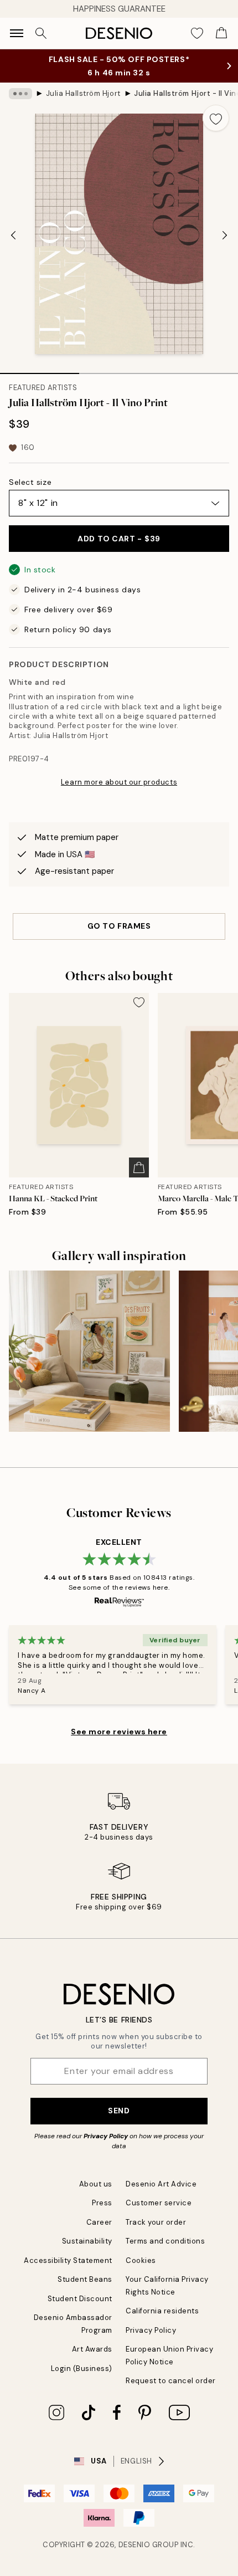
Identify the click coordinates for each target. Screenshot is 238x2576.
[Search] (41, 33)
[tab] (40, 370)
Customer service (159, 2203)
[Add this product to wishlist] (216, 118)
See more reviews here (119, 1732)
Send (119, 2111)
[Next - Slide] (225, 235)
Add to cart (119, 539)
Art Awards (92, 2349)
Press (102, 2203)
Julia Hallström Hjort (83, 93)
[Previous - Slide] (13, 235)
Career (99, 2222)
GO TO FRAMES (119, 926)
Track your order (156, 2222)
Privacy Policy (106, 2136)
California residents (162, 2311)
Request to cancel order (171, 2381)
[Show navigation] (17, 33)
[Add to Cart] (139, 1167)
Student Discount (80, 2299)
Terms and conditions (165, 2241)
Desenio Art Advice (161, 2184)
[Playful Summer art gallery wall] (89, 1351)
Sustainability (87, 2241)
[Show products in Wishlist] (197, 33)
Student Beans (85, 2279)
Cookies (141, 2260)
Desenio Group (149, 2545)
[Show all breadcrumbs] (20, 94)
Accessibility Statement (68, 2260)
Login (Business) (82, 2368)
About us (96, 2184)
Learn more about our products (119, 782)
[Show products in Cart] (221, 33)
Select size (30, 482)
